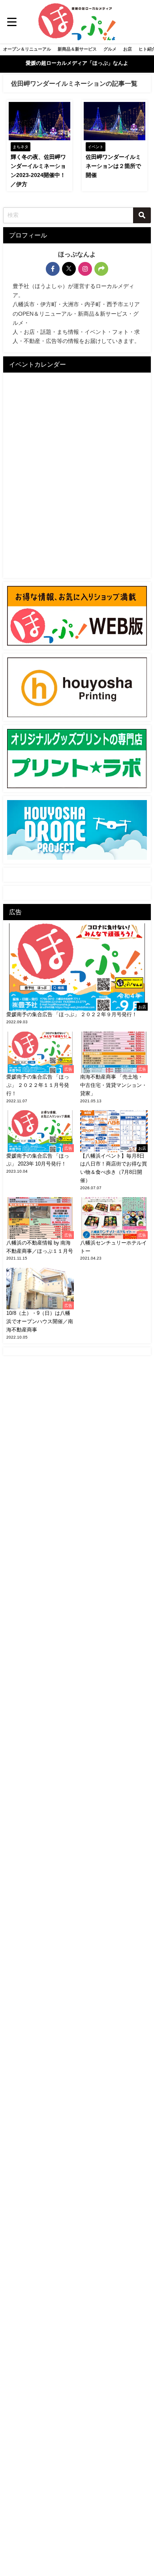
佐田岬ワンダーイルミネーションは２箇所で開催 (113, 166)
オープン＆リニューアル (27, 49)
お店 (128, 49)
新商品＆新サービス (77, 49)
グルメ (110, 49)
